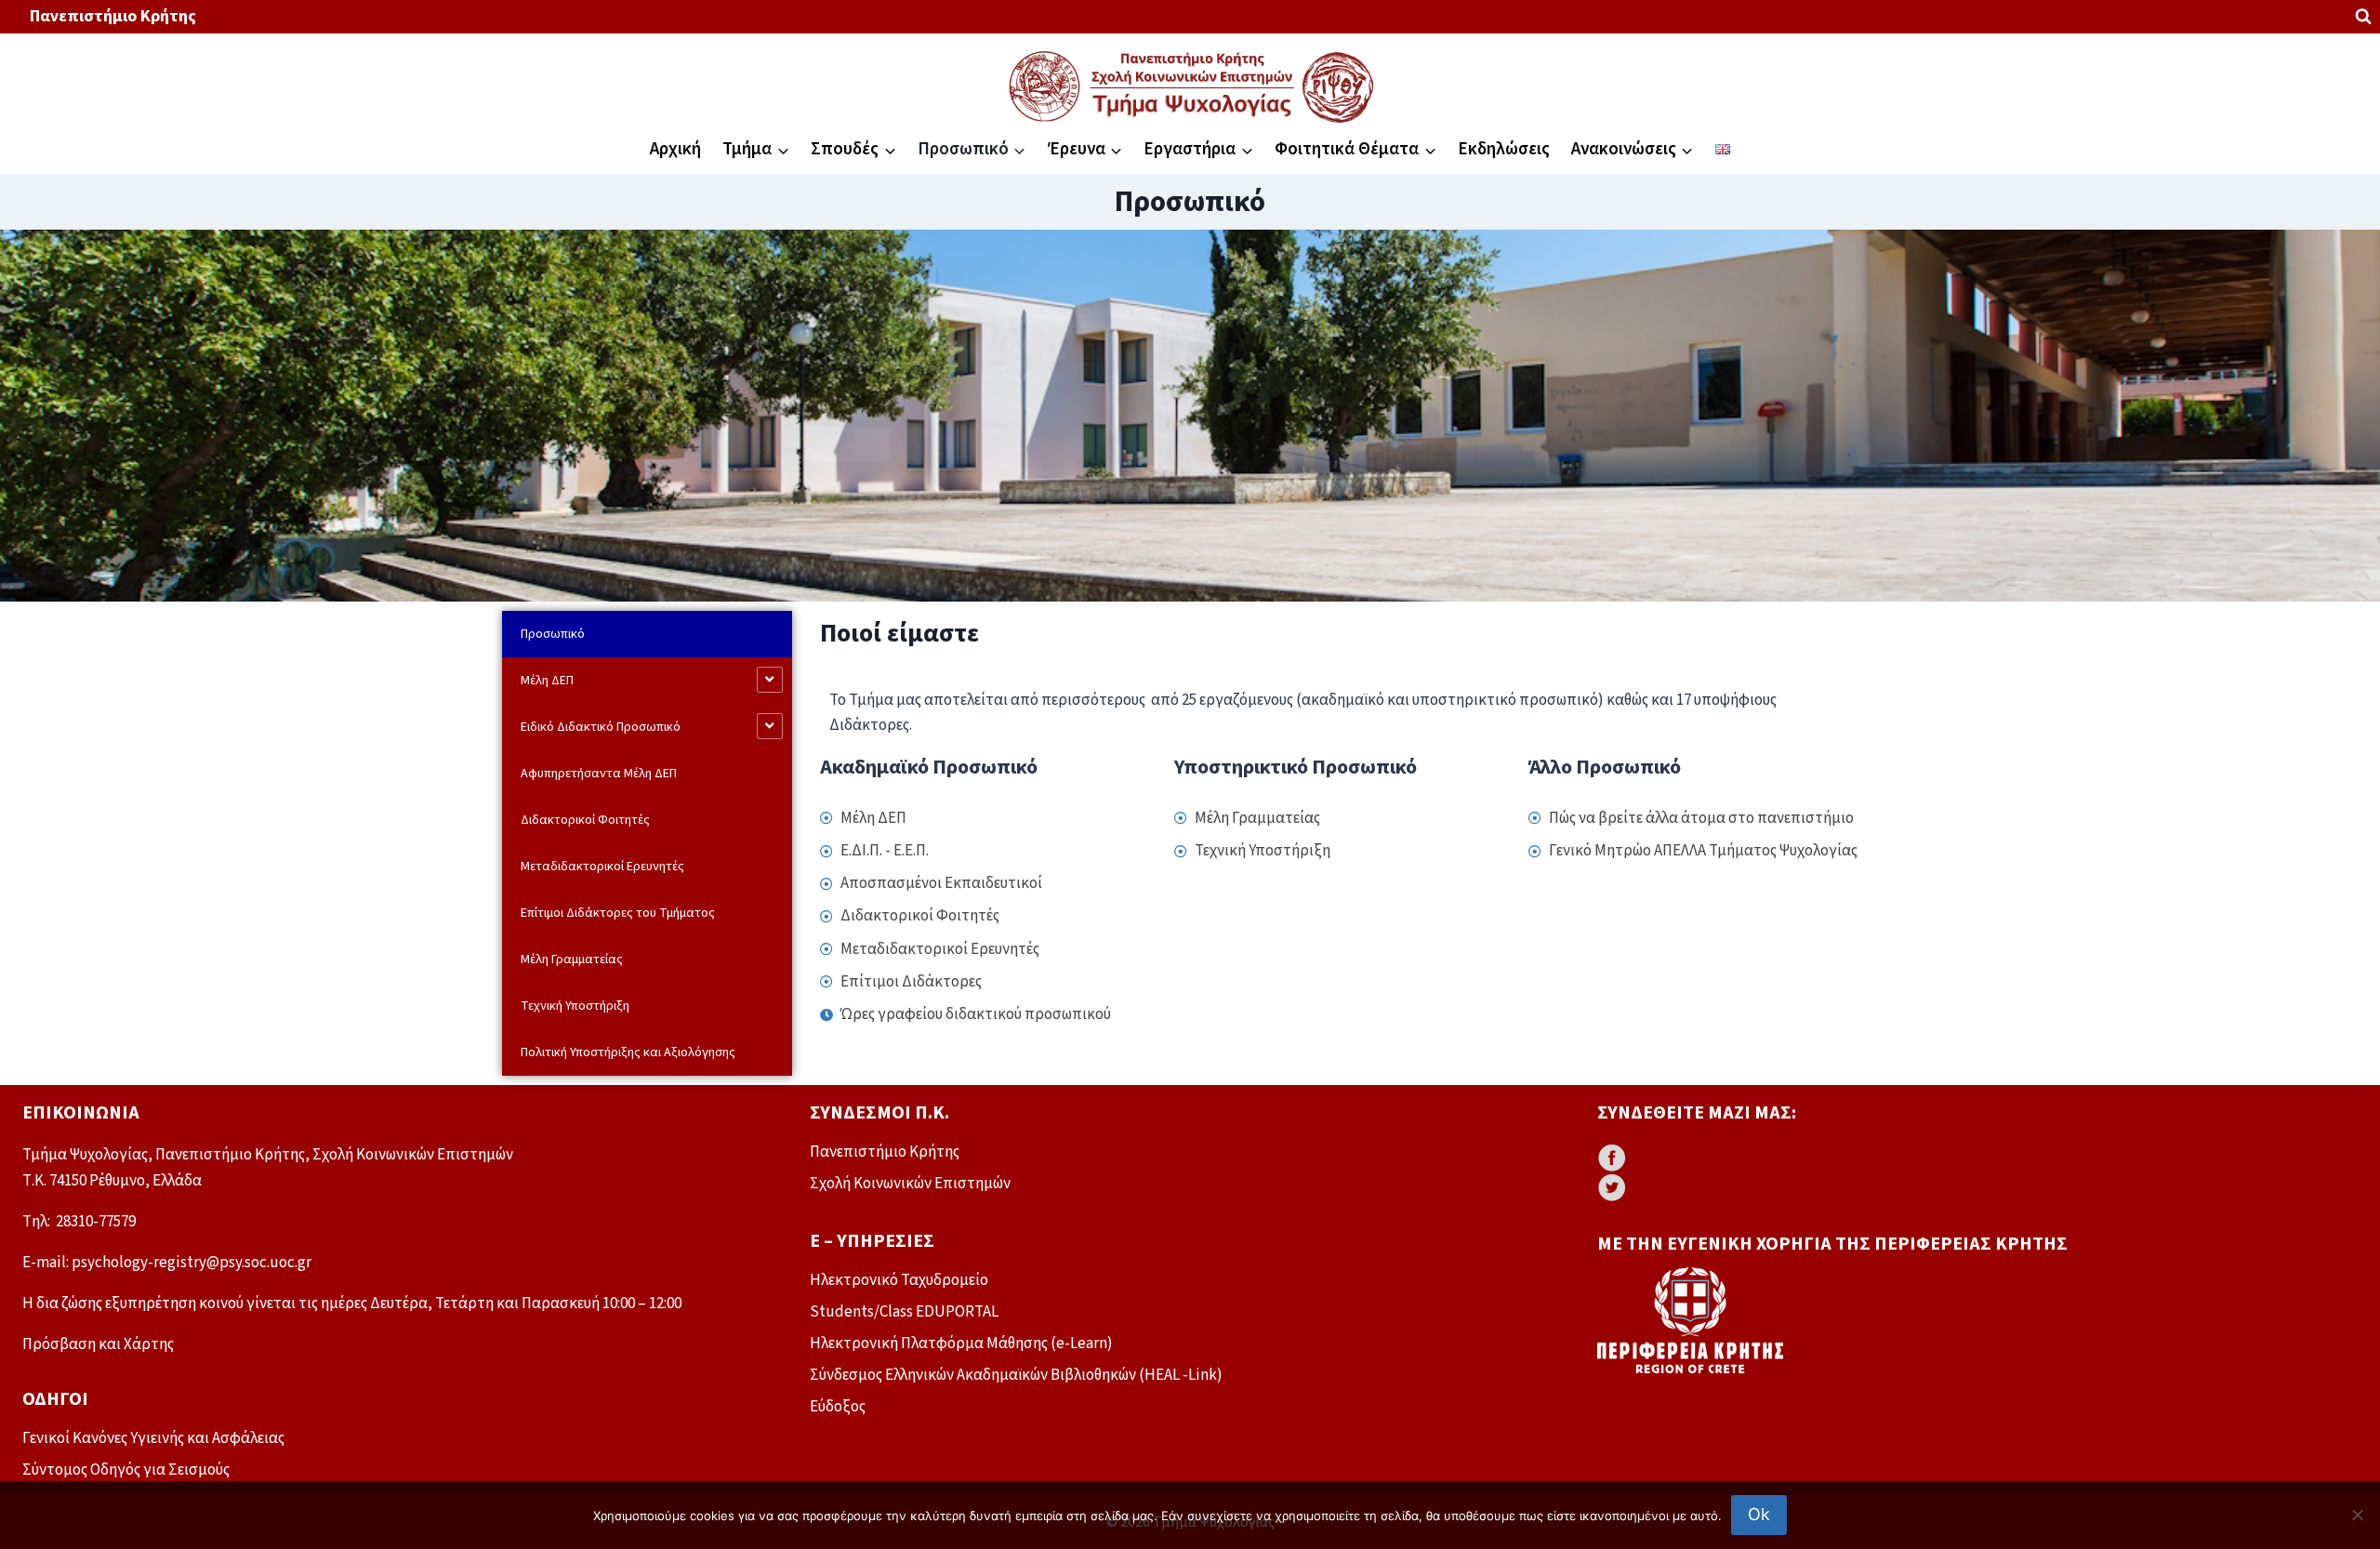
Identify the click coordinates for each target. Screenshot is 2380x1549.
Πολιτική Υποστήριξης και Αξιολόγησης (628, 1053)
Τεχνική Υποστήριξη (575, 1006)
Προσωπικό (553, 634)
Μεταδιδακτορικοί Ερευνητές (602, 867)
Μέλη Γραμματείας (572, 960)
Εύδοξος (838, 1407)
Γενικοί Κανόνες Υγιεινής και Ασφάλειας (153, 1438)
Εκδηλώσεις (1504, 149)
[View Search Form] (2363, 17)
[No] (2357, 1515)
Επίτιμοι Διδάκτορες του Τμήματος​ (618, 913)
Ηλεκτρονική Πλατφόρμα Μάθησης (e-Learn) (961, 1344)
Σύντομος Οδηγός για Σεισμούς (126, 1470)
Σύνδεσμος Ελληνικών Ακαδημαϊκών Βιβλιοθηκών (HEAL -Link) (1016, 1375)
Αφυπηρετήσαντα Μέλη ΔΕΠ (599, 774)
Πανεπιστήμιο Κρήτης (113, 16)
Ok (1759, 1514)
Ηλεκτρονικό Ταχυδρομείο (899, 1280)
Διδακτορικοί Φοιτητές (585, 820)
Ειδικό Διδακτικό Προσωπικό (601, 727)
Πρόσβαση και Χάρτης (98, 1344)
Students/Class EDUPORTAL (904, 1312)
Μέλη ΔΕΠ (547, 681)
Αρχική (675, 149)
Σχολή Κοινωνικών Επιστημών (910, 1184)
